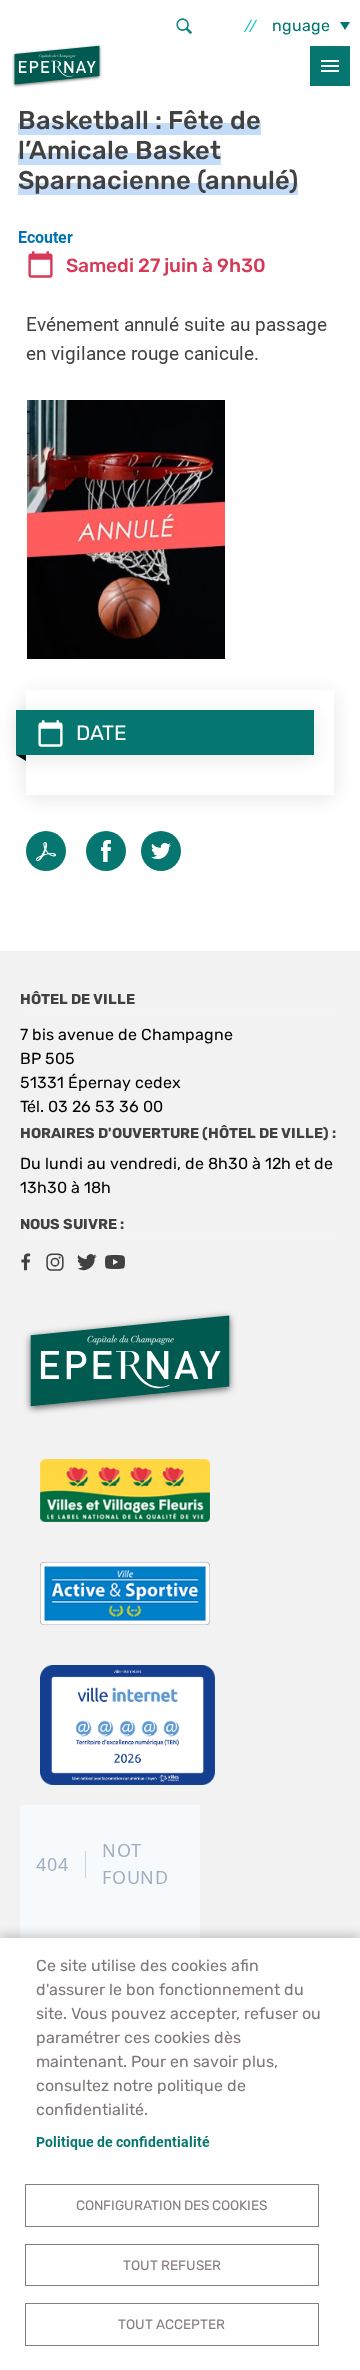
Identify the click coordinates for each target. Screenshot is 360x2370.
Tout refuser (172, 2265)
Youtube (115, 1262)
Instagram (55, 1262)
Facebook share (106, 851)
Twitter (161, 851)
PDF (46, 851)
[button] (126, 528)
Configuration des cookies (171, 2205)
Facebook (25, 1262)
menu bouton (330, 66)
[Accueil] (57, 66)
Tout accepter (171, 2324)
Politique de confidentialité (123, 2142)
